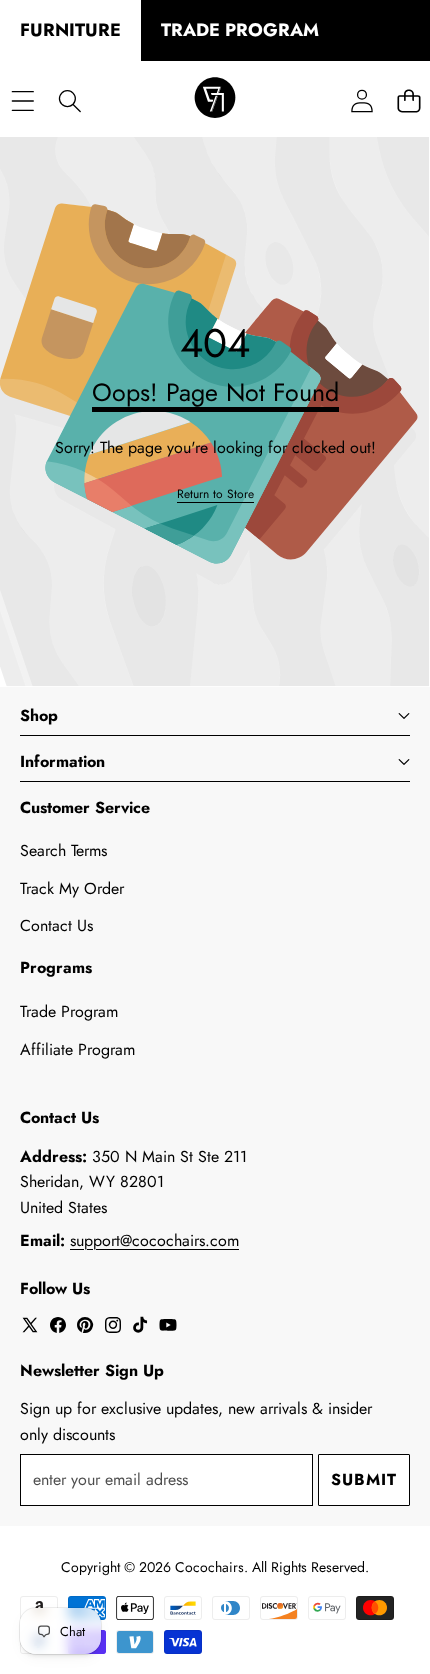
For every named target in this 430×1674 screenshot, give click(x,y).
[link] (215, 494)
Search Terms (63, 850)
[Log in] (361, 100)
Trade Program (69, 1011)
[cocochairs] (215, 101)
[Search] (69, 100)
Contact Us (56, 925)
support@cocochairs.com (154, 1240)
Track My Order (72, 888)
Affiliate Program (77, 1049)
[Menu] (22, 100)
